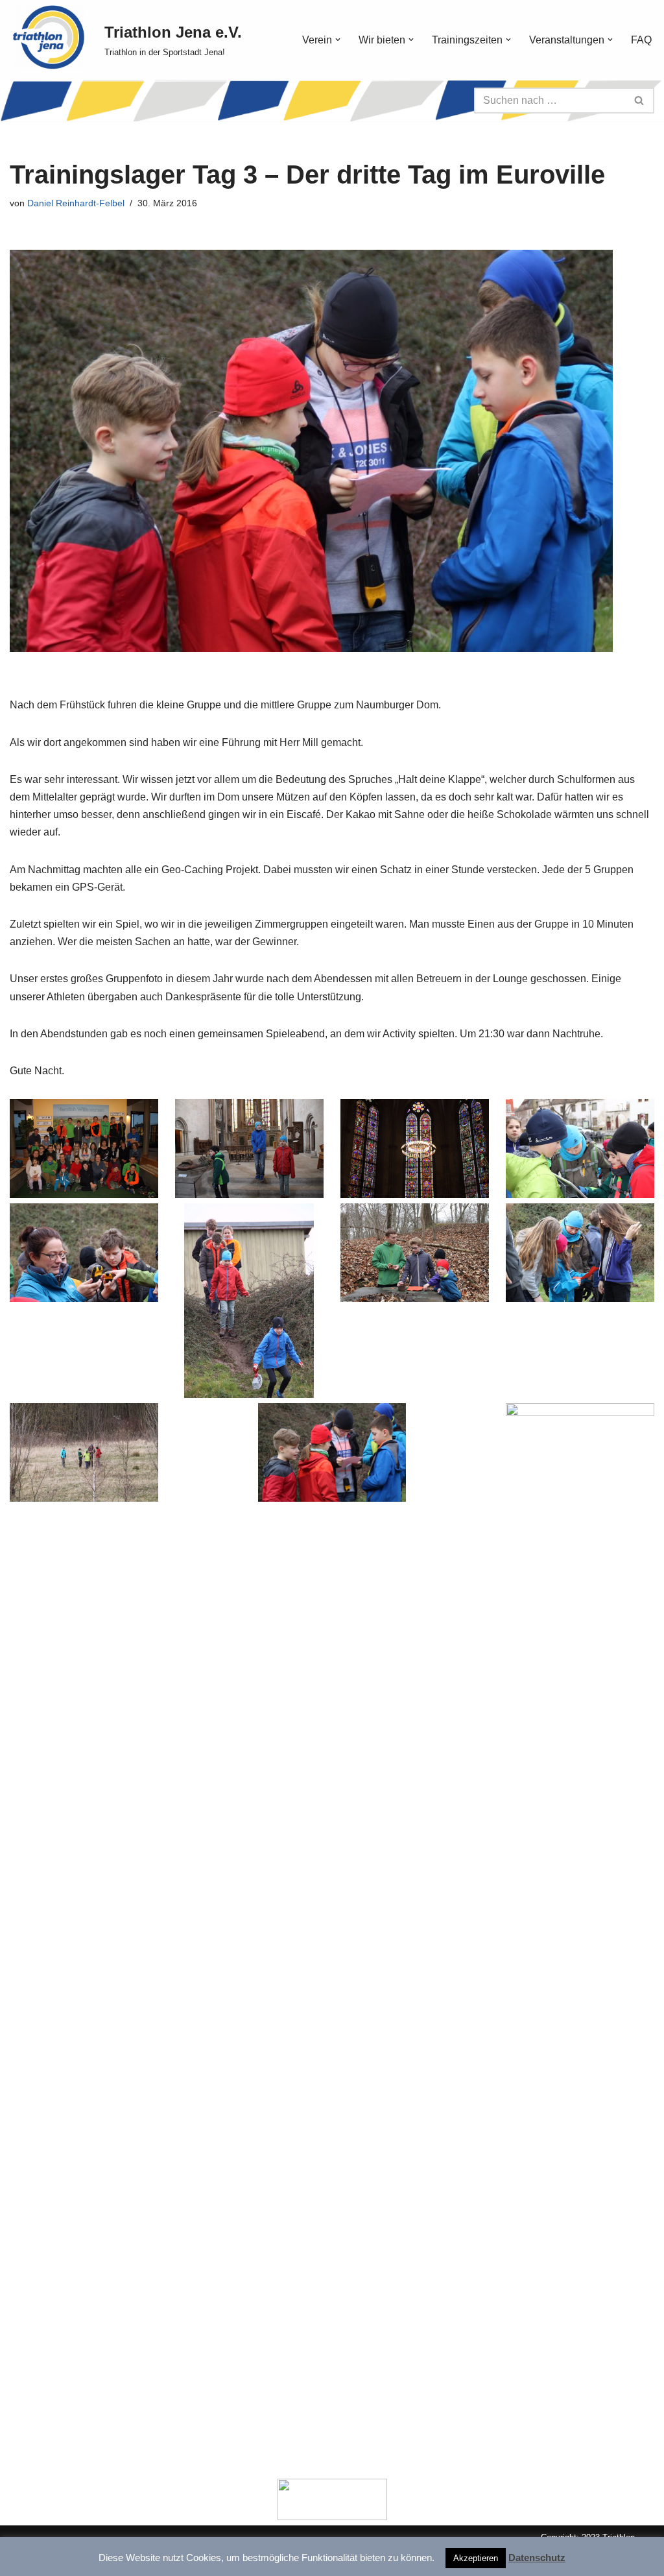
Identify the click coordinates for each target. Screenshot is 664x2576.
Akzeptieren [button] (476, 2558)
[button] (338, 40)
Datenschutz (537, 2558)
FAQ (641, 40)
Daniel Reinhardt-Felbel (76, 203)
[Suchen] (640, 101)
